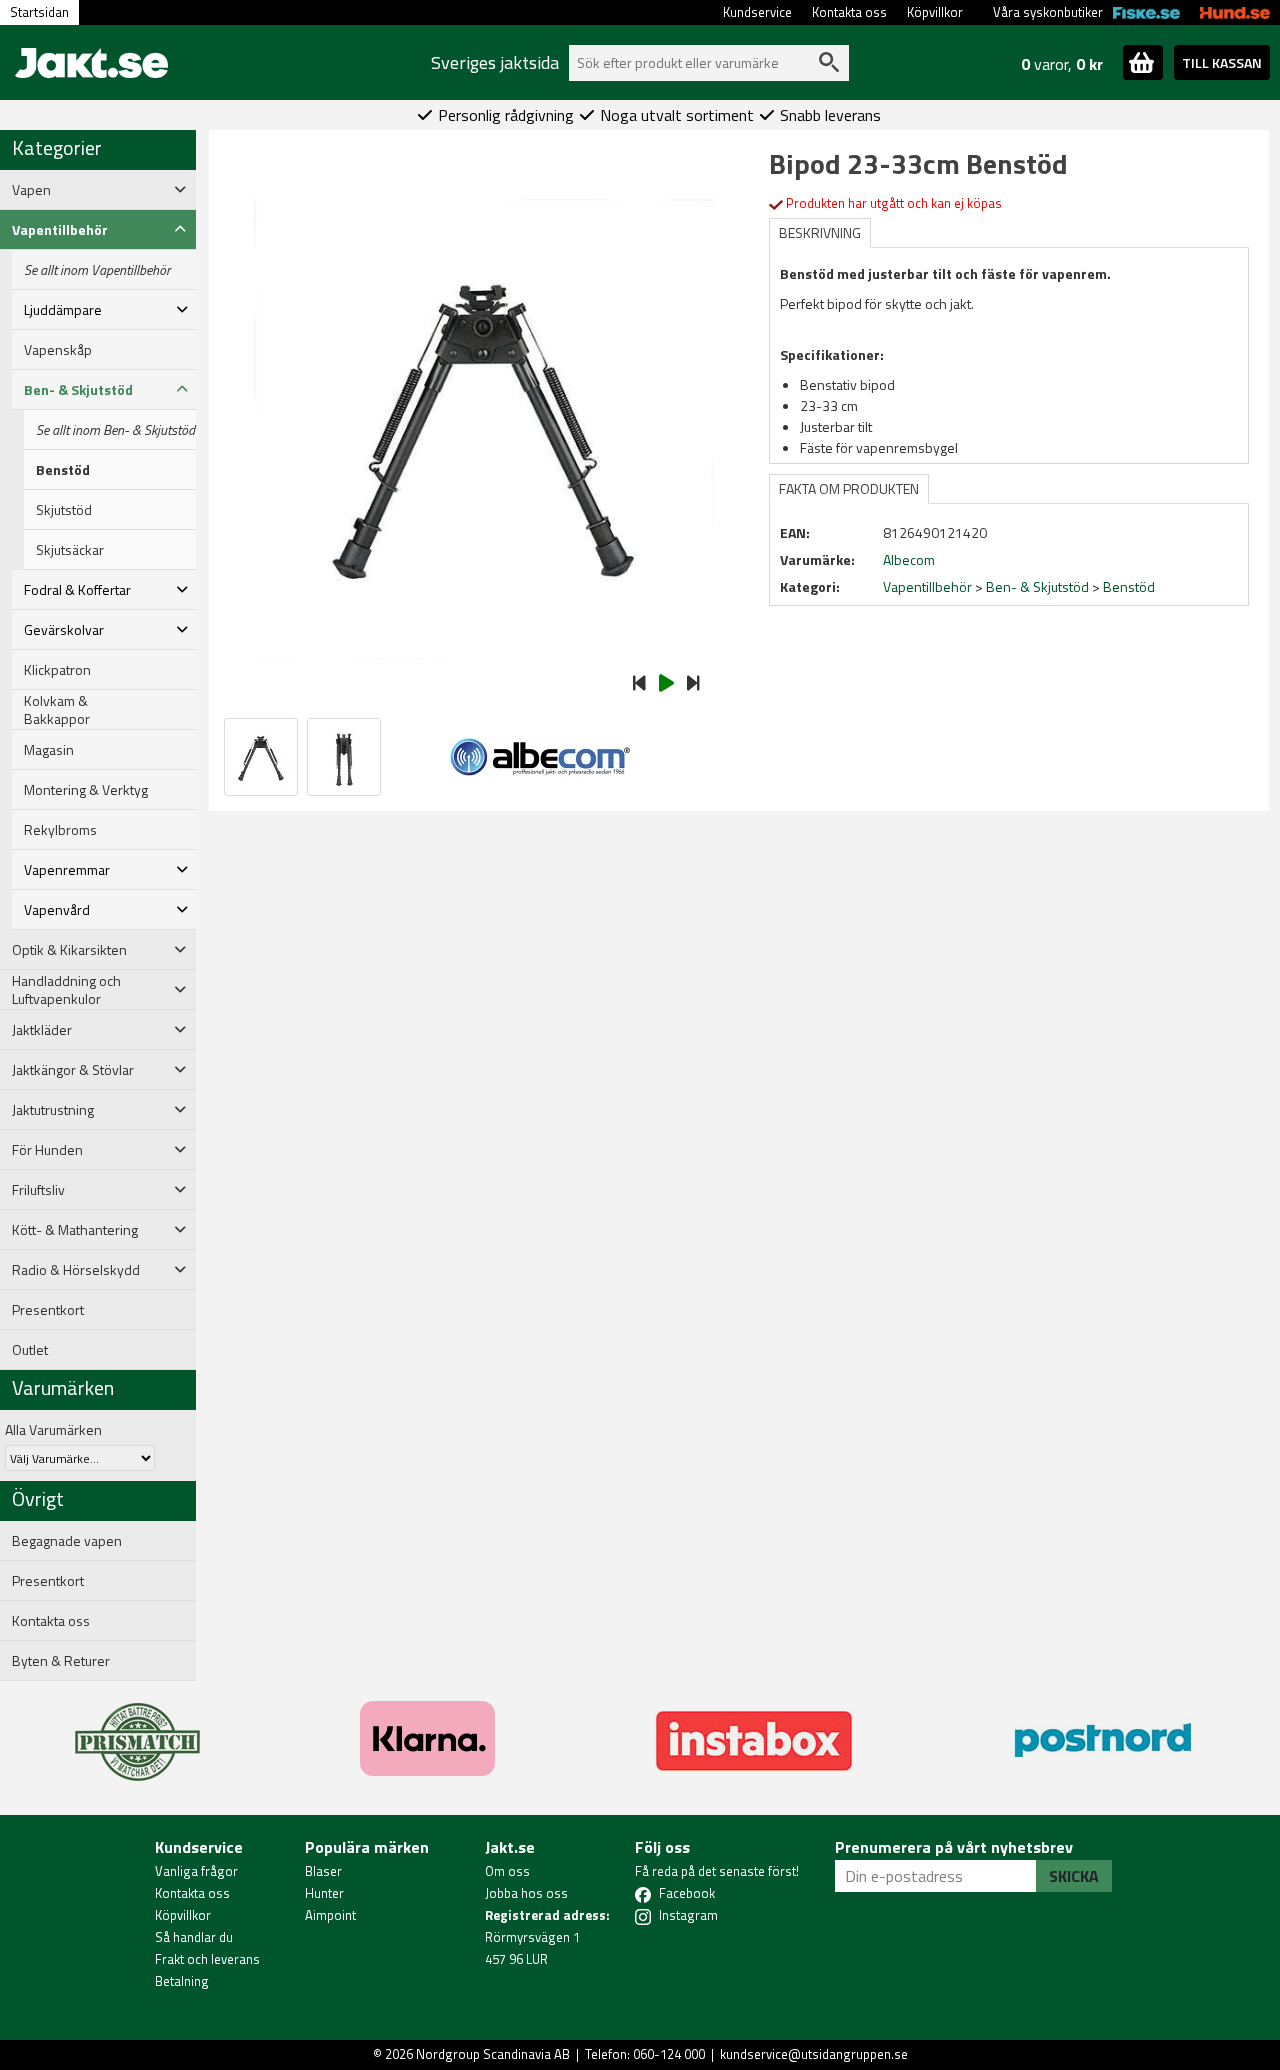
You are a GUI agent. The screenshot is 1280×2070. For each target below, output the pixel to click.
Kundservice (757, 12)
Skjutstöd (64, 510)
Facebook (687, 1893)
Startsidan (39, 12)
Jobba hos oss (526, 1893)
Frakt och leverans (207, 1959)
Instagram (688, 1915)
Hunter (324, 1893)
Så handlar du (194, 1937)
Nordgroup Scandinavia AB (493, 2054)
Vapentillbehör (927, 586)
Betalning (182, 1981)
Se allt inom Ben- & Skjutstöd (115, 430)
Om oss (507, 1871)
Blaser (323, 1871)
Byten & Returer (61, 1661)
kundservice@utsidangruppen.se (814, 2054)
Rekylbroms (60, 830)
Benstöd (63, 470)
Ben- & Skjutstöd (1037, 586)
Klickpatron (57, 670)
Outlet (30, 1350)
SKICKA (1074, 1876)
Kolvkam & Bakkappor (57, 710)
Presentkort (48, 1310)
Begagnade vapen (67, 1541)
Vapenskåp (58, 350)
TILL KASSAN (1222, 62)
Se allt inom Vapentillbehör (97, 270)
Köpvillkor (935, 12)
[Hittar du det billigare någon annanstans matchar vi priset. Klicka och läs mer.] (137, 1730)
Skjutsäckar (70, 550)
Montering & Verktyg (86, 790)
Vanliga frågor (196, 1871)
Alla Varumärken (53, 1429)
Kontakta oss (849, 12)
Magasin (49, 750)
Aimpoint (330, 1915)
